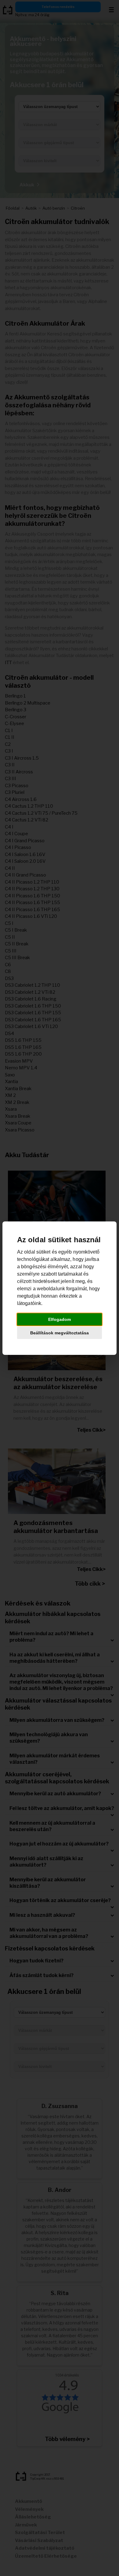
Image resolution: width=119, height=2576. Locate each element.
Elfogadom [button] (60, 1319)
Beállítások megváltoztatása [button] (60, 1333)
